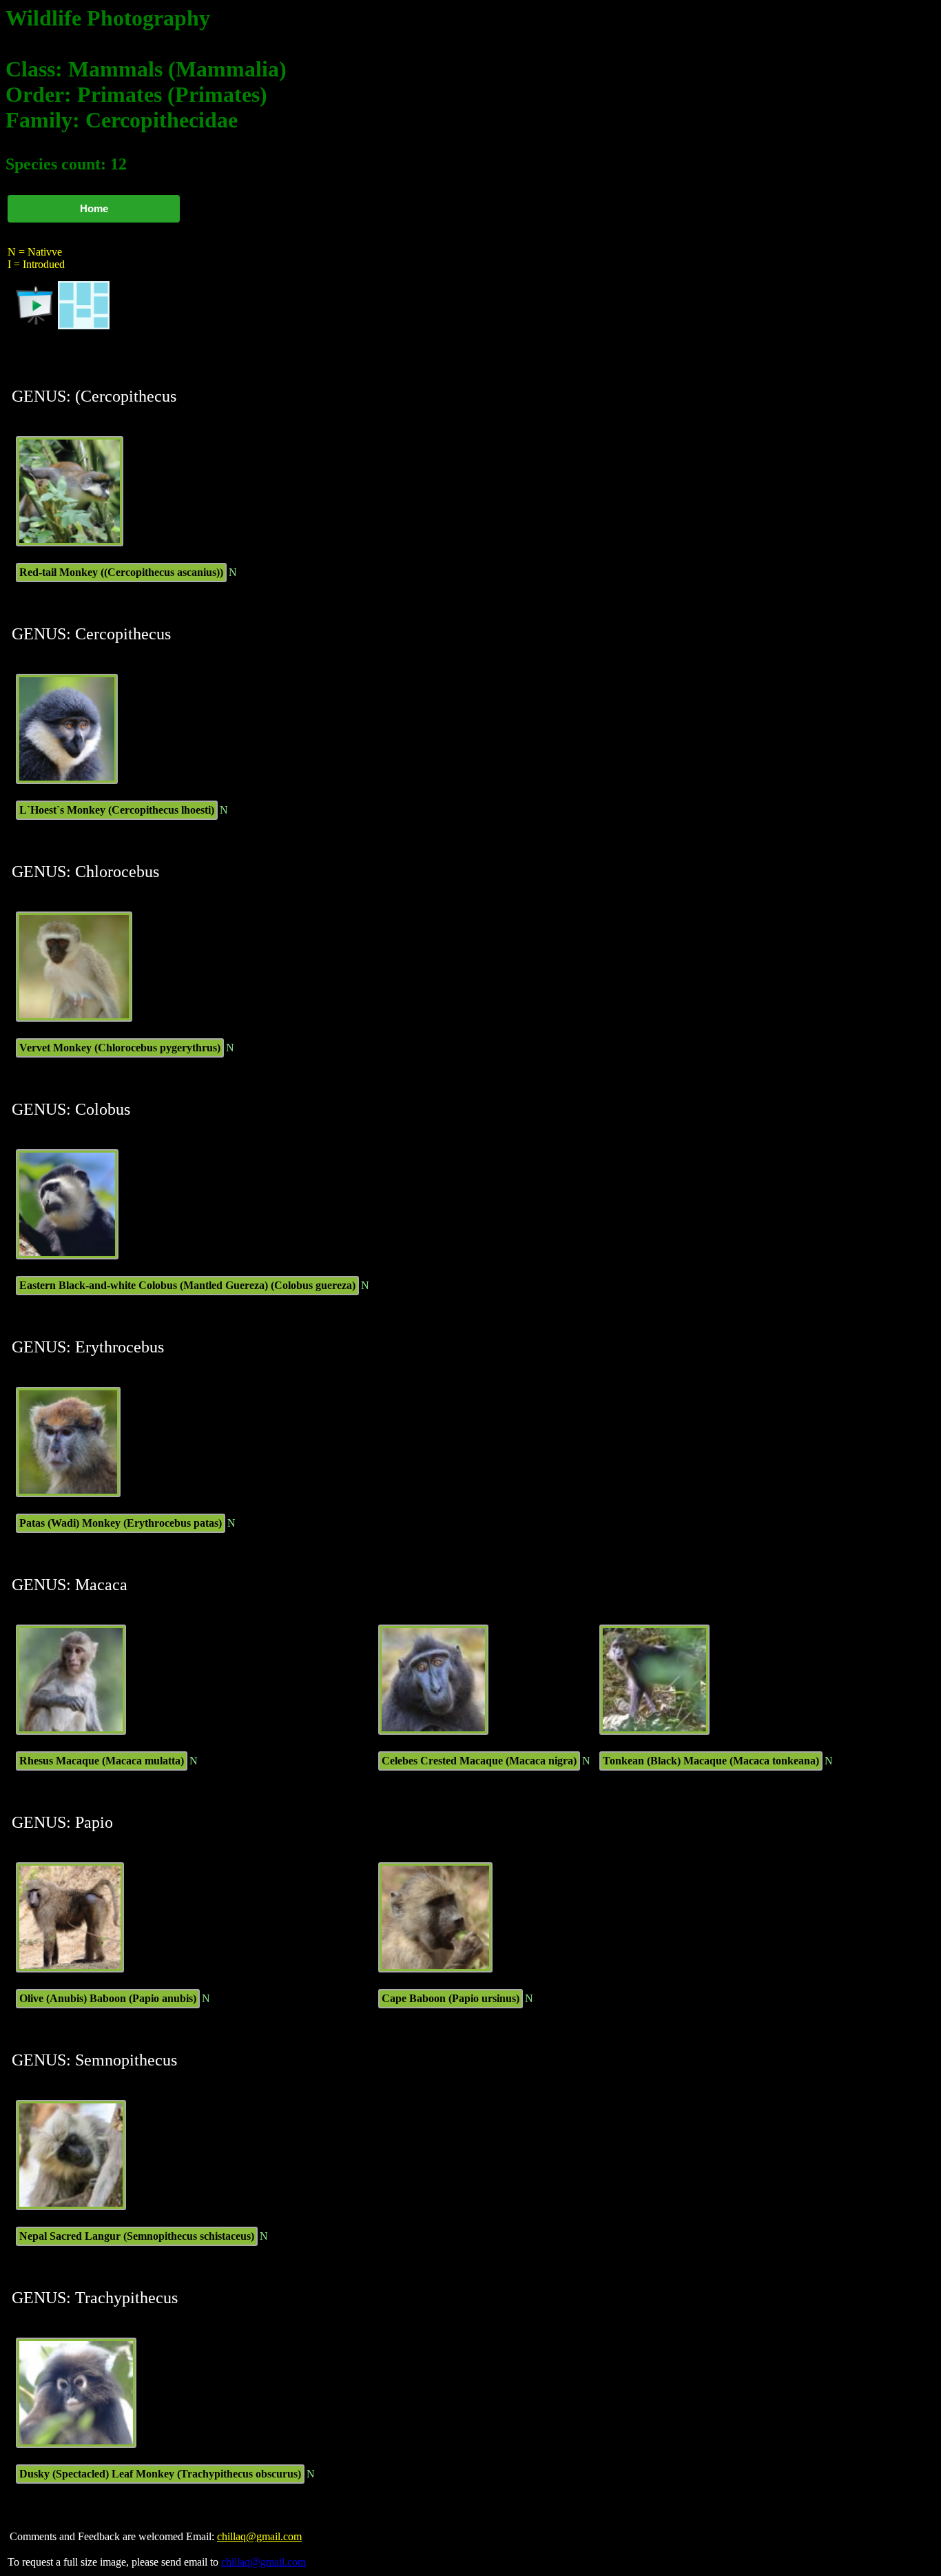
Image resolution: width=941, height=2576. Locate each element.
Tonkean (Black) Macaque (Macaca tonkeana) (711, 1761)
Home (94, 208)
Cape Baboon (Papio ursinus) (451, 1998)
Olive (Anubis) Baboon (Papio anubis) (108, 1998)
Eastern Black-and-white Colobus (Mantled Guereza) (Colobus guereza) (187, 1285)
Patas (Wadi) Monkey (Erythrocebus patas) (121, 1523)
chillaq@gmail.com (259, 2536)
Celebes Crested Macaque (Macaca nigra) (479, 1761)
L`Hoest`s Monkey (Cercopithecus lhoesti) (117, 810)
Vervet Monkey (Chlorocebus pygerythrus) (120, 1048)
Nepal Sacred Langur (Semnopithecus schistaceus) (137, 2236)
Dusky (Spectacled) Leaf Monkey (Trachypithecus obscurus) (160, 2474)
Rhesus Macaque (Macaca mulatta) (102, 1761)
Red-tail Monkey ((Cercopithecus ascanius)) (121, 572)
